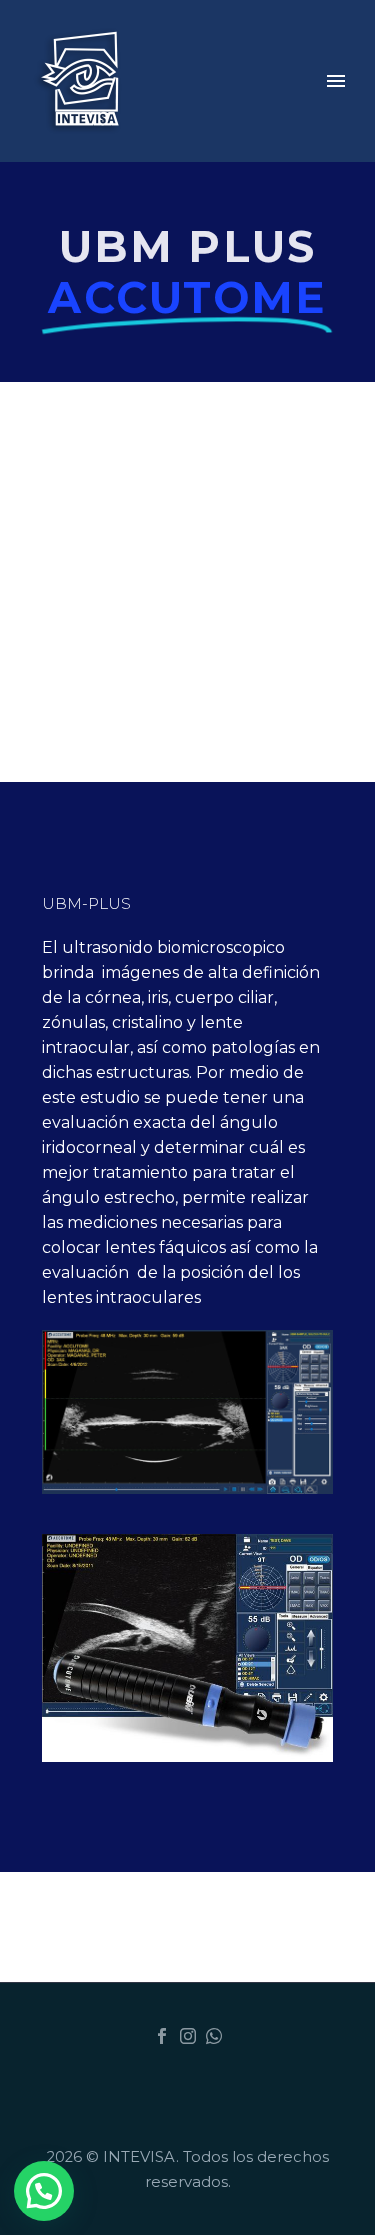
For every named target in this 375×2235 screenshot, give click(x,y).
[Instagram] (188, 2036)
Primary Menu (336, 81)
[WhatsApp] (214, 2036)
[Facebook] (162, 2036)
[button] (44, 2191)
